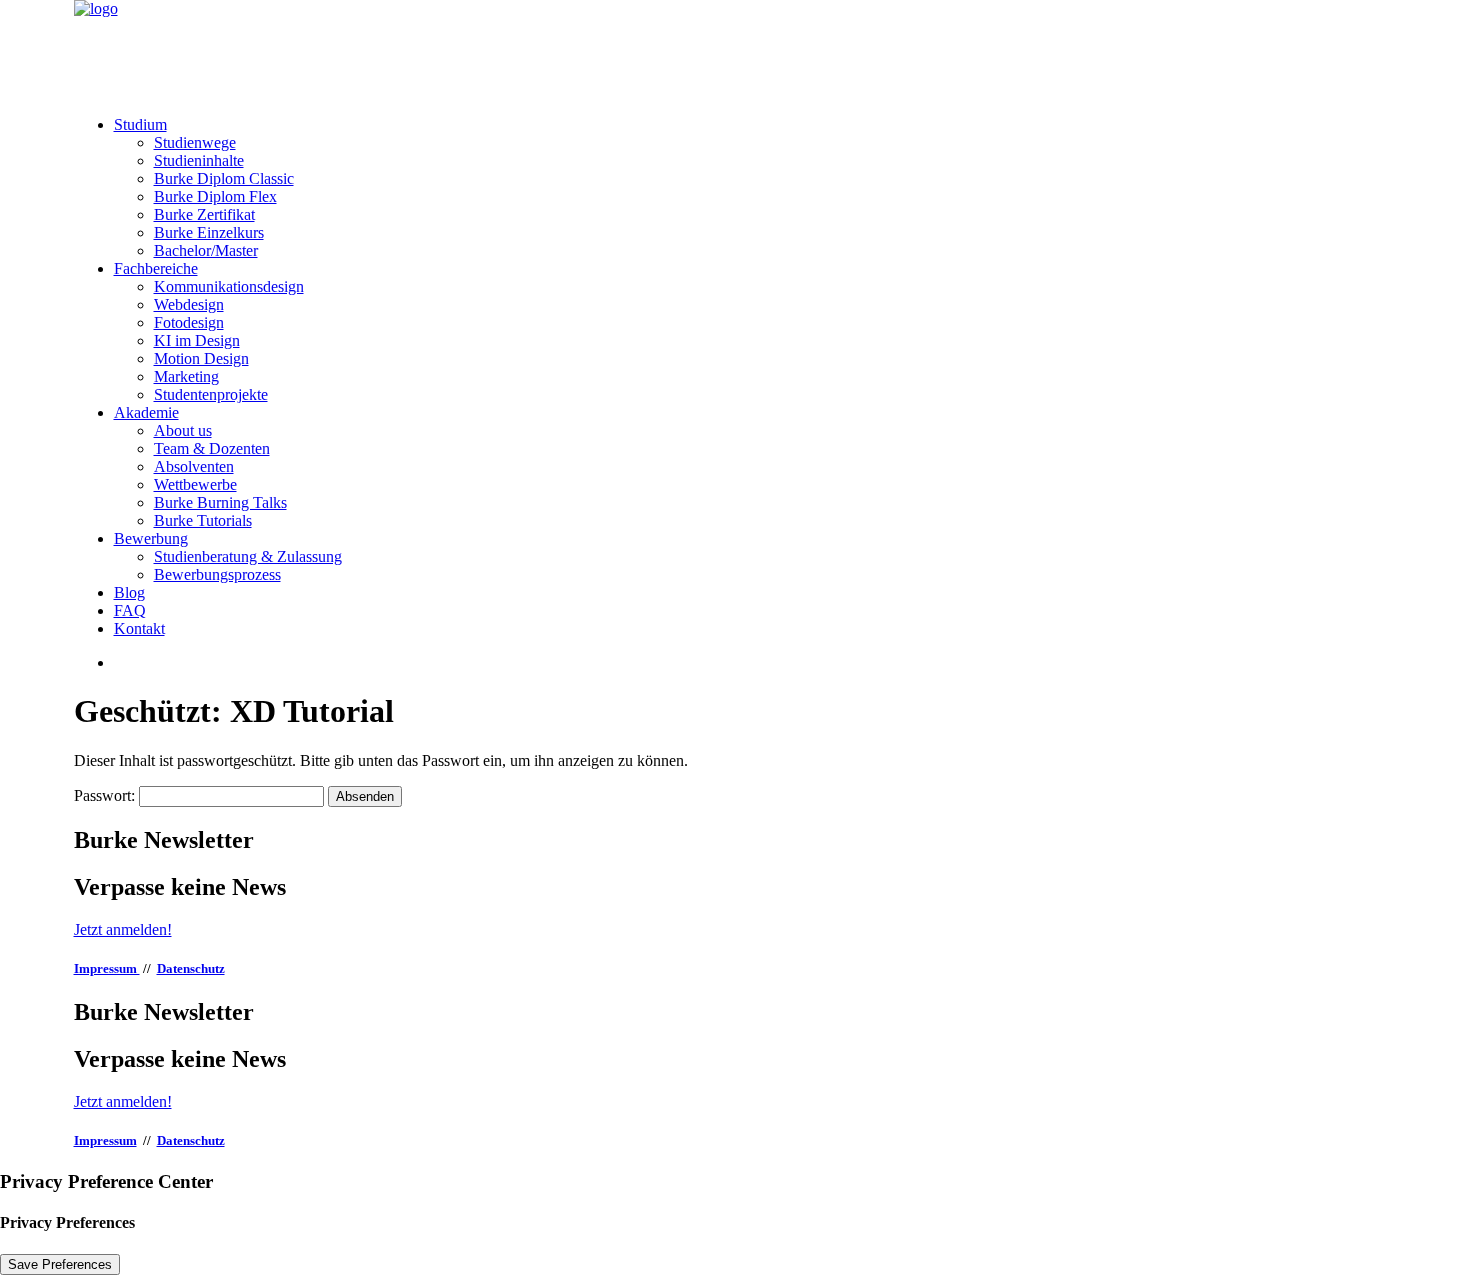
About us (183, 430)
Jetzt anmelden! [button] (123, 929)
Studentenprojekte (211, 394)
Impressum (107, 968)
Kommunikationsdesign (229, 286)
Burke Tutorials (203, 520)
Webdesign (189, 304)
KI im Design (197, 340)
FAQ (130, 610)
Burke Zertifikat (204, 214)
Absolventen (194, 466)
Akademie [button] (146, 412)
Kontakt (139, 628)
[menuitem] (755, 188)
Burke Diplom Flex (215, 196)
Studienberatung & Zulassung (248, 556)
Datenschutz (191, 968)
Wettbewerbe (195, 484)
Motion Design (201, 358)
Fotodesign (189, 322)
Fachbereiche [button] (156, 268)
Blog (129, 592)
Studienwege (195, 142)
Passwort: (106, 795)
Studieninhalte (199, 160)
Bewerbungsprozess (217, 574)
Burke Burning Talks (220, 502)
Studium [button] (140, 124)
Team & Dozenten (212, 448)
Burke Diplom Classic (224, 178)
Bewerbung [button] (151, 538)
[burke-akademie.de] (735, 50)
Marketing (186, 376)
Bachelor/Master (206, 250)
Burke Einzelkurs (209, 232)
